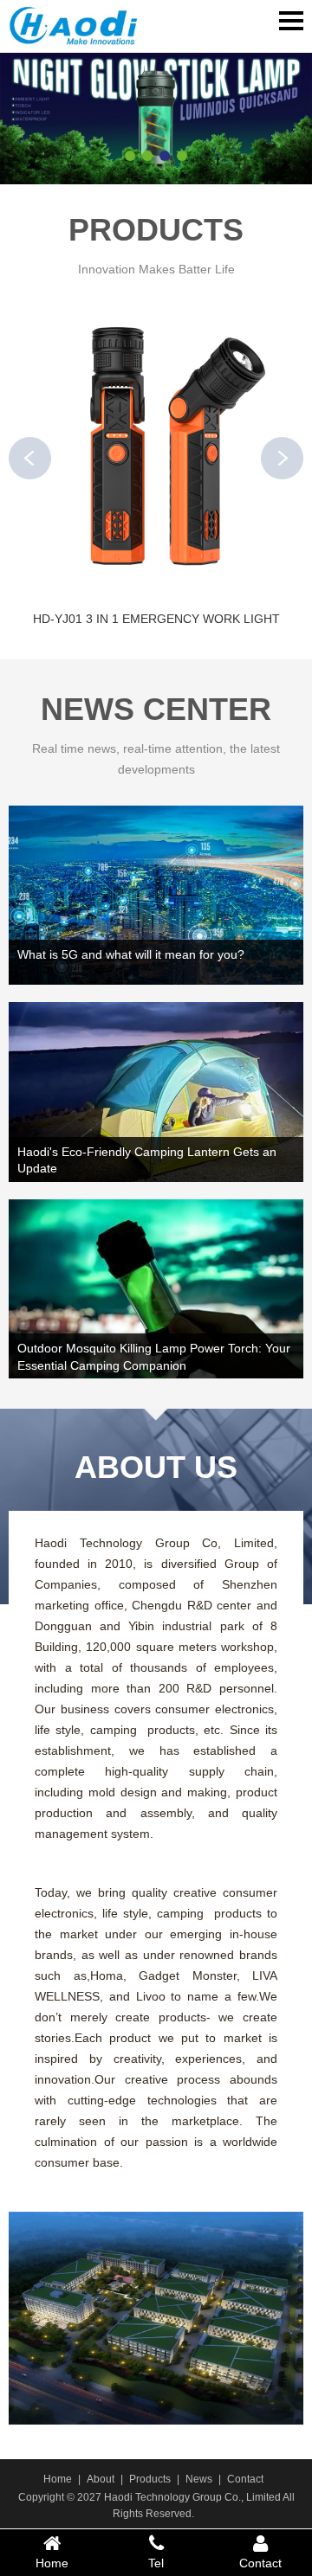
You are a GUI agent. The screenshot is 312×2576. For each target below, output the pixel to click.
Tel (156, 2563)
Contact (245, 2479)
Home (58, 2479)
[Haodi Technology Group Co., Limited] (74, 30)
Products (150, 2479)
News (199, 2479)
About (101, 2479)
